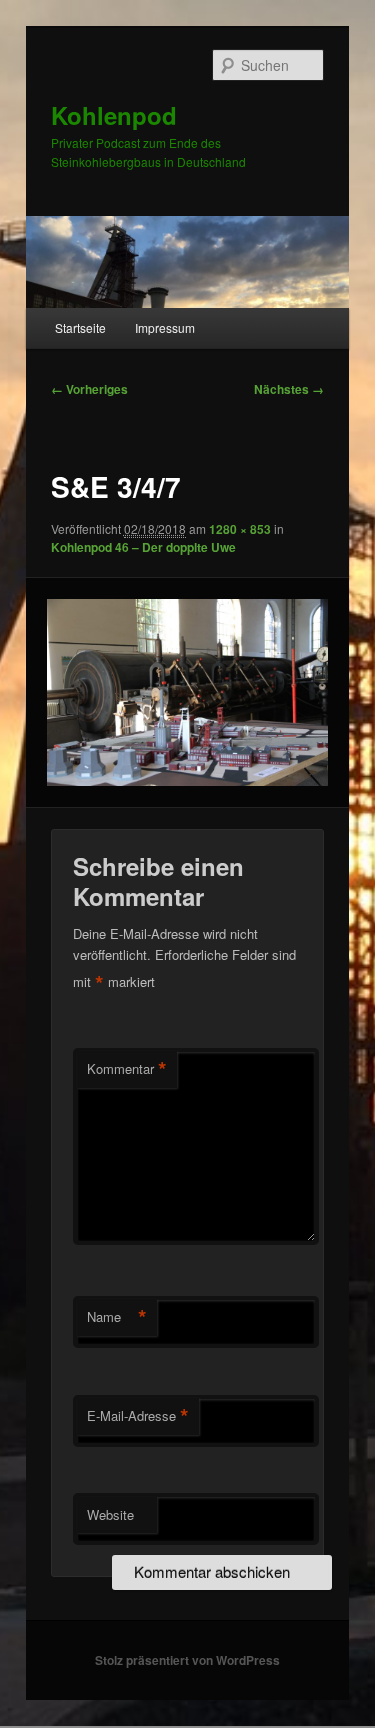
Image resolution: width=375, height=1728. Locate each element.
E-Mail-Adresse (138, 1416)
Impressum (165, 327)
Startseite (80, 327)
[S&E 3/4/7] (187, 692)
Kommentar (127, 1069)
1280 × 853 (240, 529)
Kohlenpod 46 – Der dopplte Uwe (143, 547)
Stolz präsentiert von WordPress (187, 1660)
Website (110, 1514)
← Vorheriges (89, 389)
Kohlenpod (114, 115)
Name (117, 1317)
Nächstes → (289, 389)
